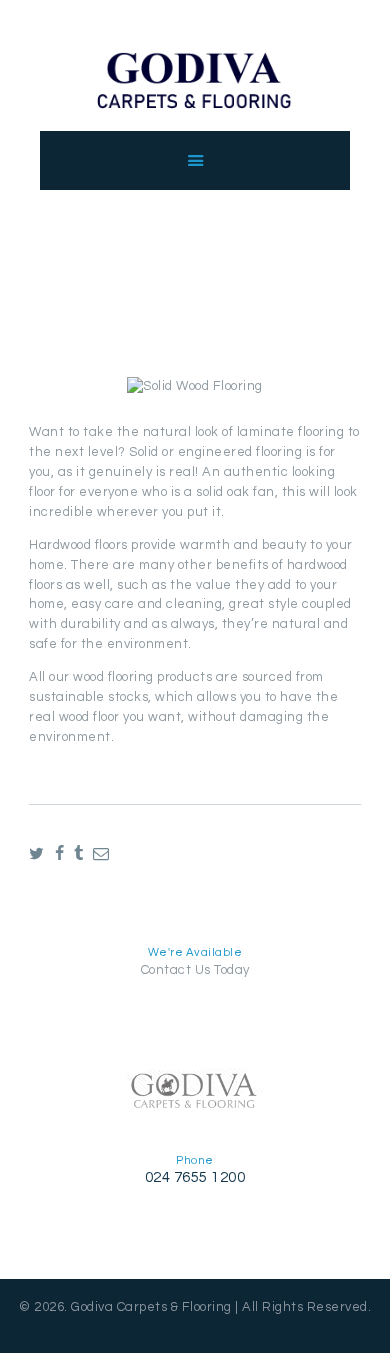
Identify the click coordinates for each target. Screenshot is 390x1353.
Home (134, 282)
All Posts (208, 282)
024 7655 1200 (195, 1177)
